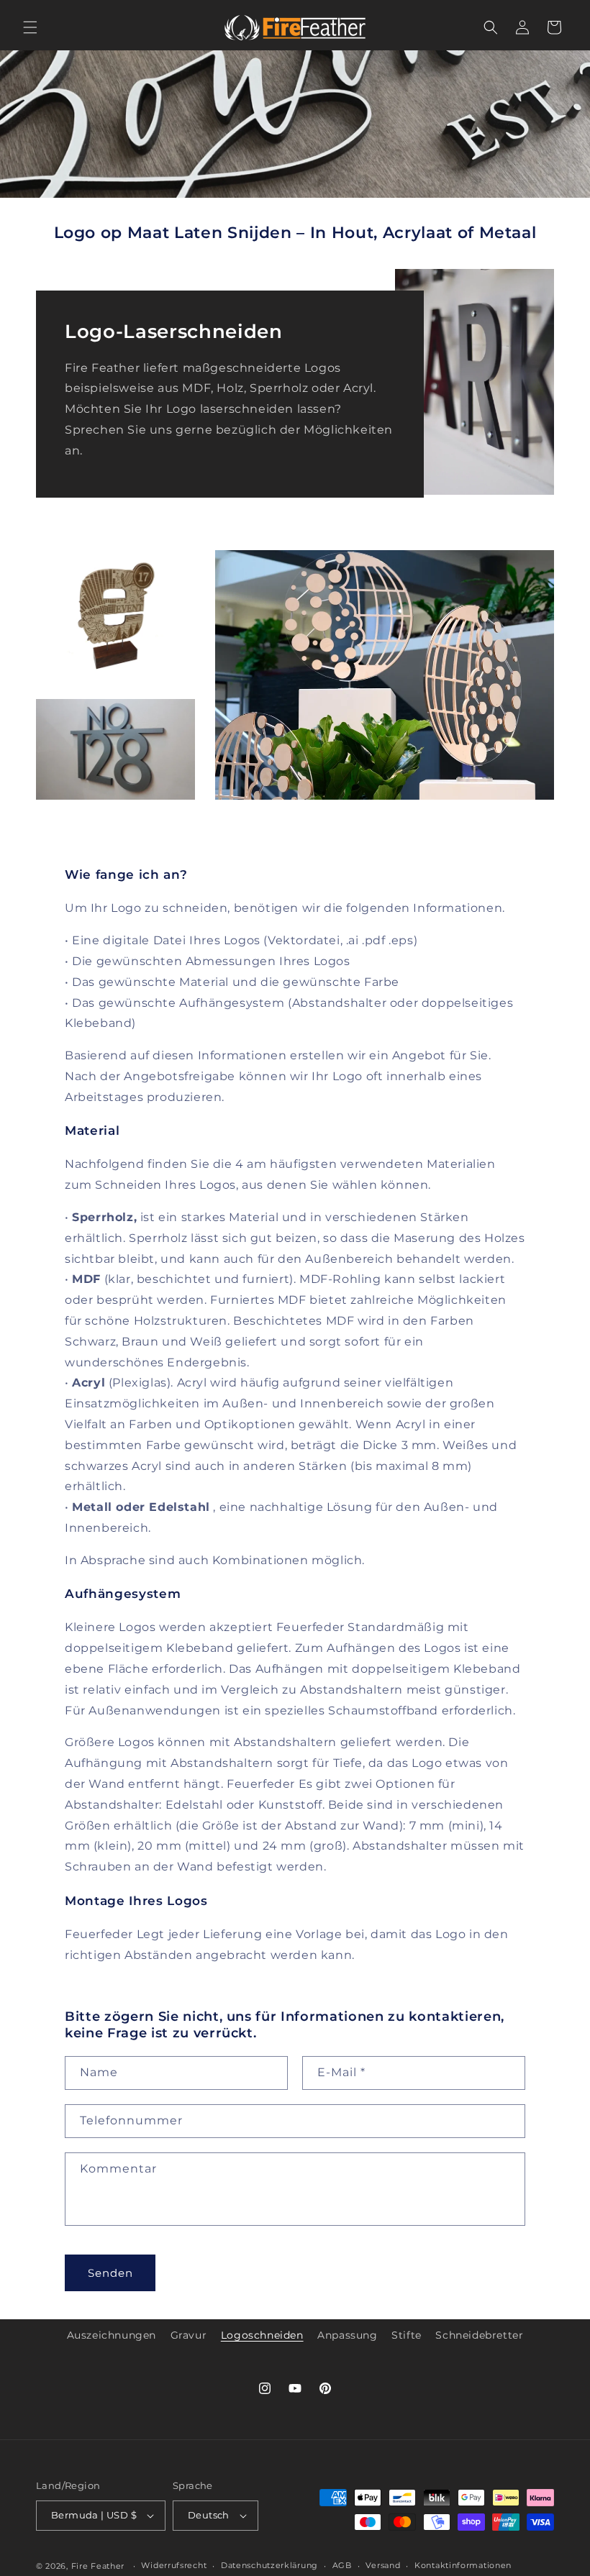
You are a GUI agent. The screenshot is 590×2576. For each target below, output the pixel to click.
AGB (342, 2565)
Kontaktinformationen (463, 2565)
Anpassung (347, 2335)
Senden (110, 2273)
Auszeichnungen (112, 2335)
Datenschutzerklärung (269, 2565)
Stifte (407, 2335)
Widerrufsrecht (174, 2565)
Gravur (189, 2335)
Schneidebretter (479, 2335)
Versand (383, 2565)
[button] (30, 27)
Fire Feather (98, 2566)
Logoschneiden (262, 2335)
